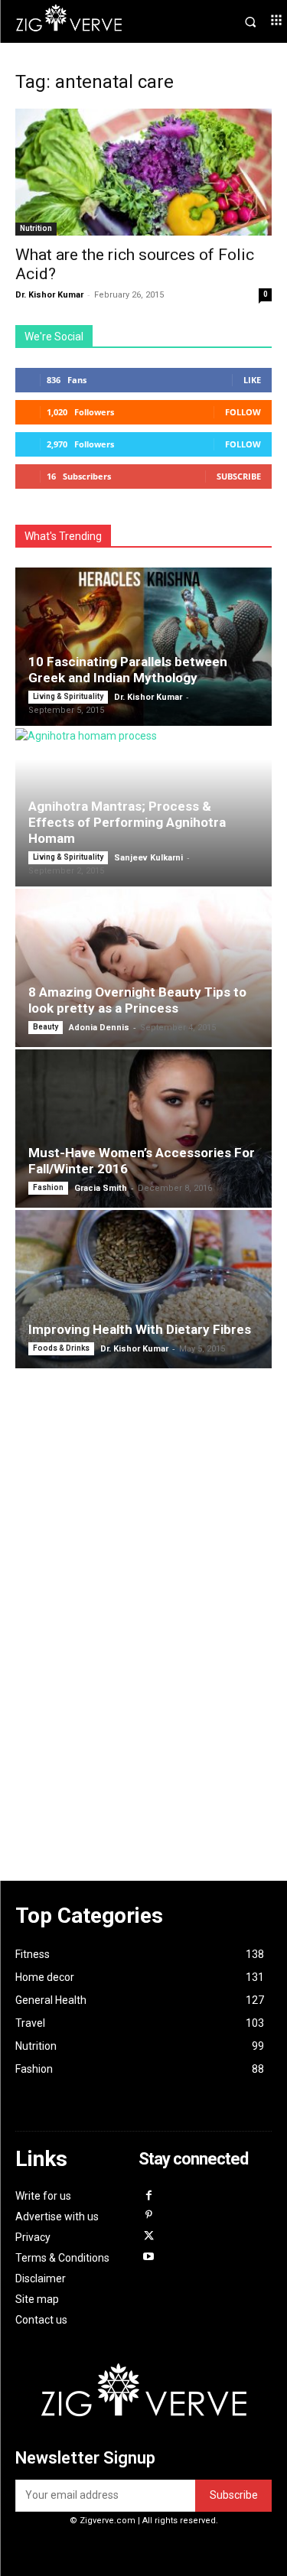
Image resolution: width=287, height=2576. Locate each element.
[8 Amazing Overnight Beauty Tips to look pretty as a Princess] (143, 968)
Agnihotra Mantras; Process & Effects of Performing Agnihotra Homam (127, 822)
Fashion (48, 1187)
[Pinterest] (149, 2216)
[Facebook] (149, 2196)
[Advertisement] (144, 1598)
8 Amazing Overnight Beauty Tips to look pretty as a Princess (137, 1000)
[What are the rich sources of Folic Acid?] (143, 172)
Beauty (46, 1027)
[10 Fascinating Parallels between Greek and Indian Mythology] (143, 647)
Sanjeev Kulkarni (148, 858)
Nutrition (36, 228)
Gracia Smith (101, 1188)
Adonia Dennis (99, 1028)
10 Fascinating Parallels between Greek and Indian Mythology (128, 670)
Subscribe (239, 476)
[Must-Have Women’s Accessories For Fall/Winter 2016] (143, 1129)
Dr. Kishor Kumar (49, 295)
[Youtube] (149, 2257)
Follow (243, 412)
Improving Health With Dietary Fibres (140, 1329)
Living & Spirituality (68, 696)
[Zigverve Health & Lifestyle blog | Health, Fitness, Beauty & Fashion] (144, 2397)
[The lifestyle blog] (80, 21)
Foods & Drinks (61, 1348)
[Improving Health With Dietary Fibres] (143, 1289)
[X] (149, 2237)
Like (252, 380)
